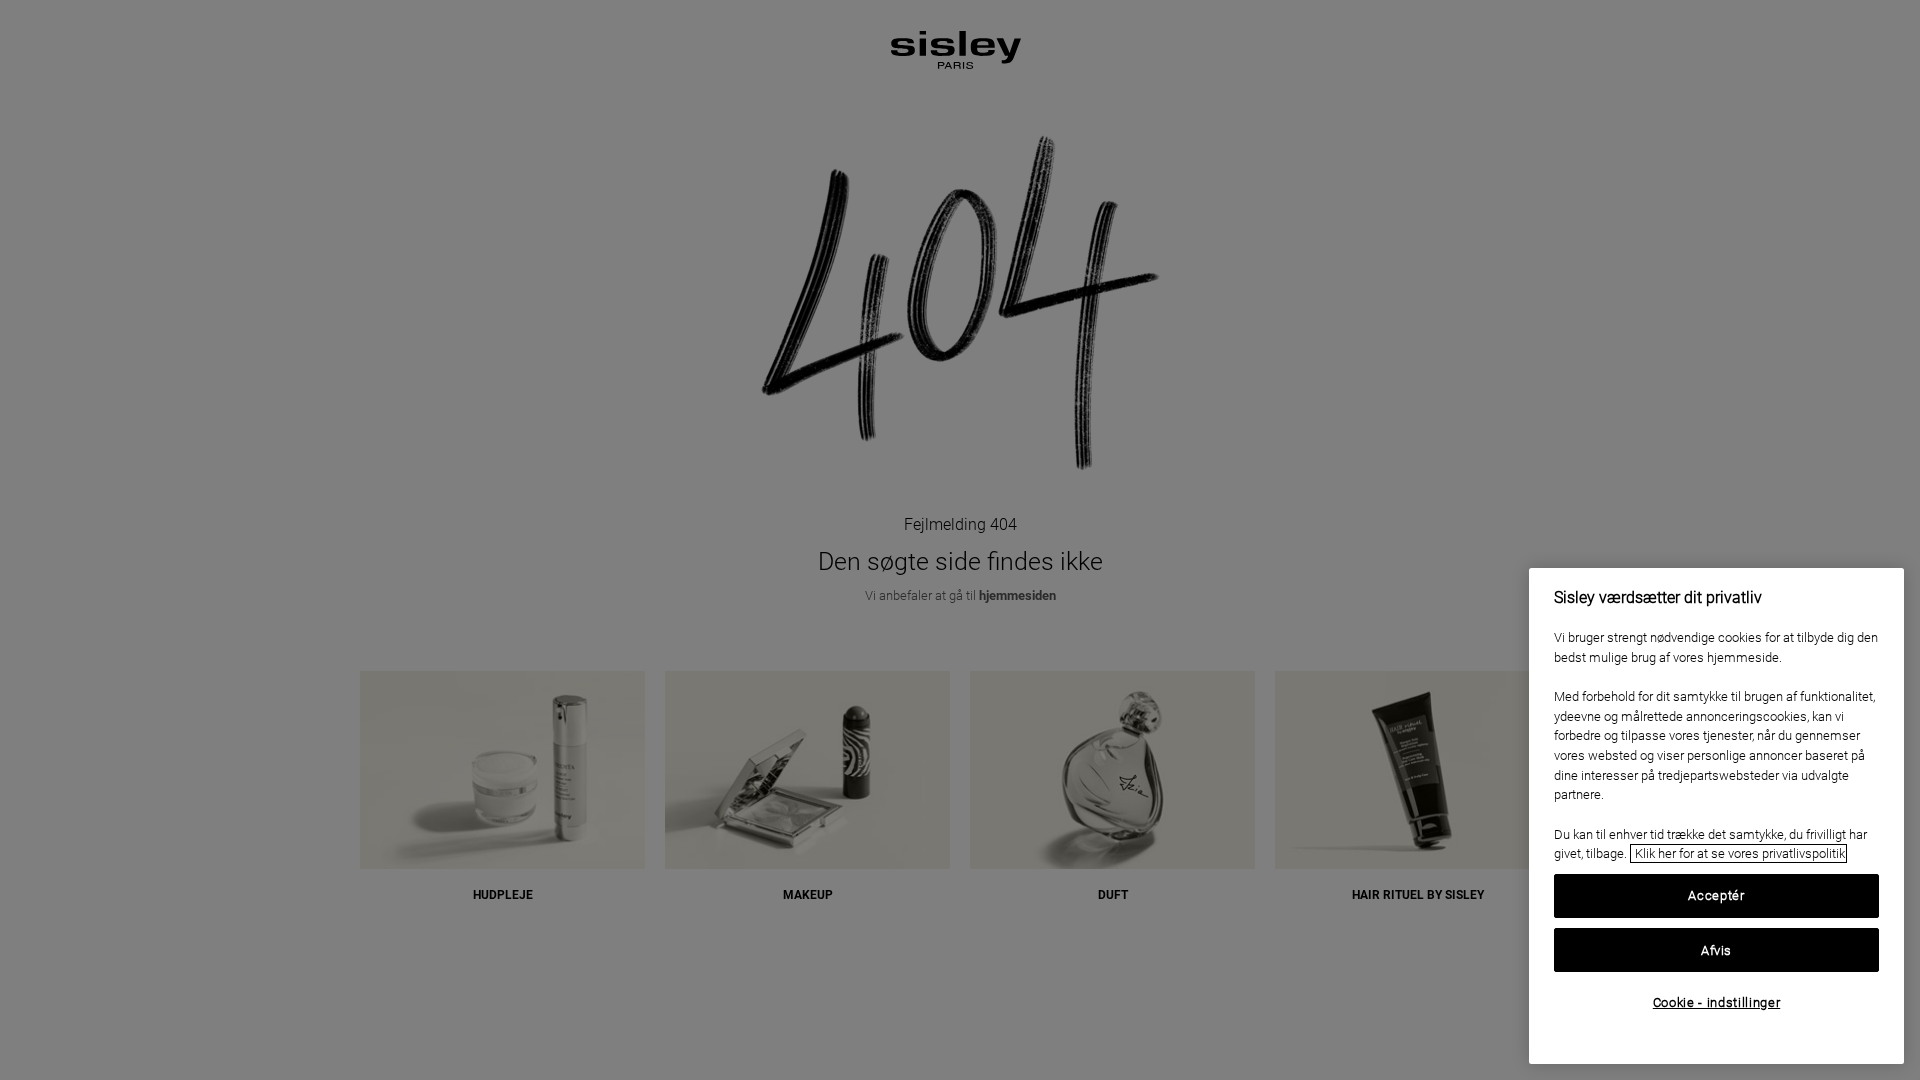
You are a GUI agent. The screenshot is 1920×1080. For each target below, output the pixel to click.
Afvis (1716, 949)
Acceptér (1716, 895)
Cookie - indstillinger (1716, 1002)
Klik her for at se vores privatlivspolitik (1738, 853)
